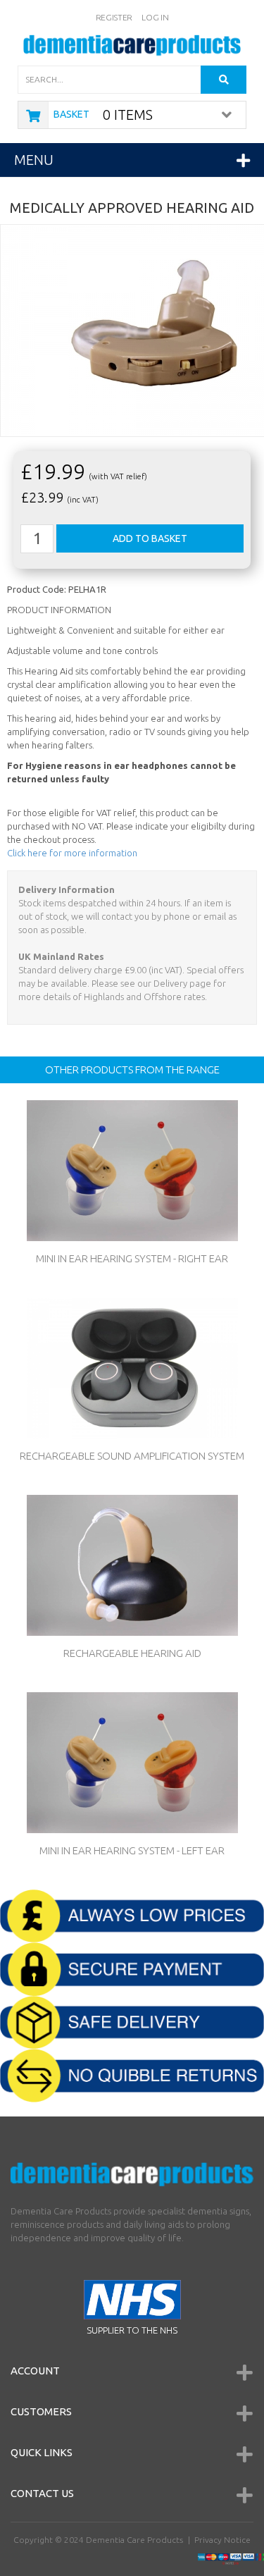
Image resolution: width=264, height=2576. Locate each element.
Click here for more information (72, 853)
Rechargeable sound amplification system (132, 1456)
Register (114, 17)
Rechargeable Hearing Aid (132, 1653)
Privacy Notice (222, 2540)
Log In (155, 17)
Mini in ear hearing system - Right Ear (132, 1258)
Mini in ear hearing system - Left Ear (132, 1850)
